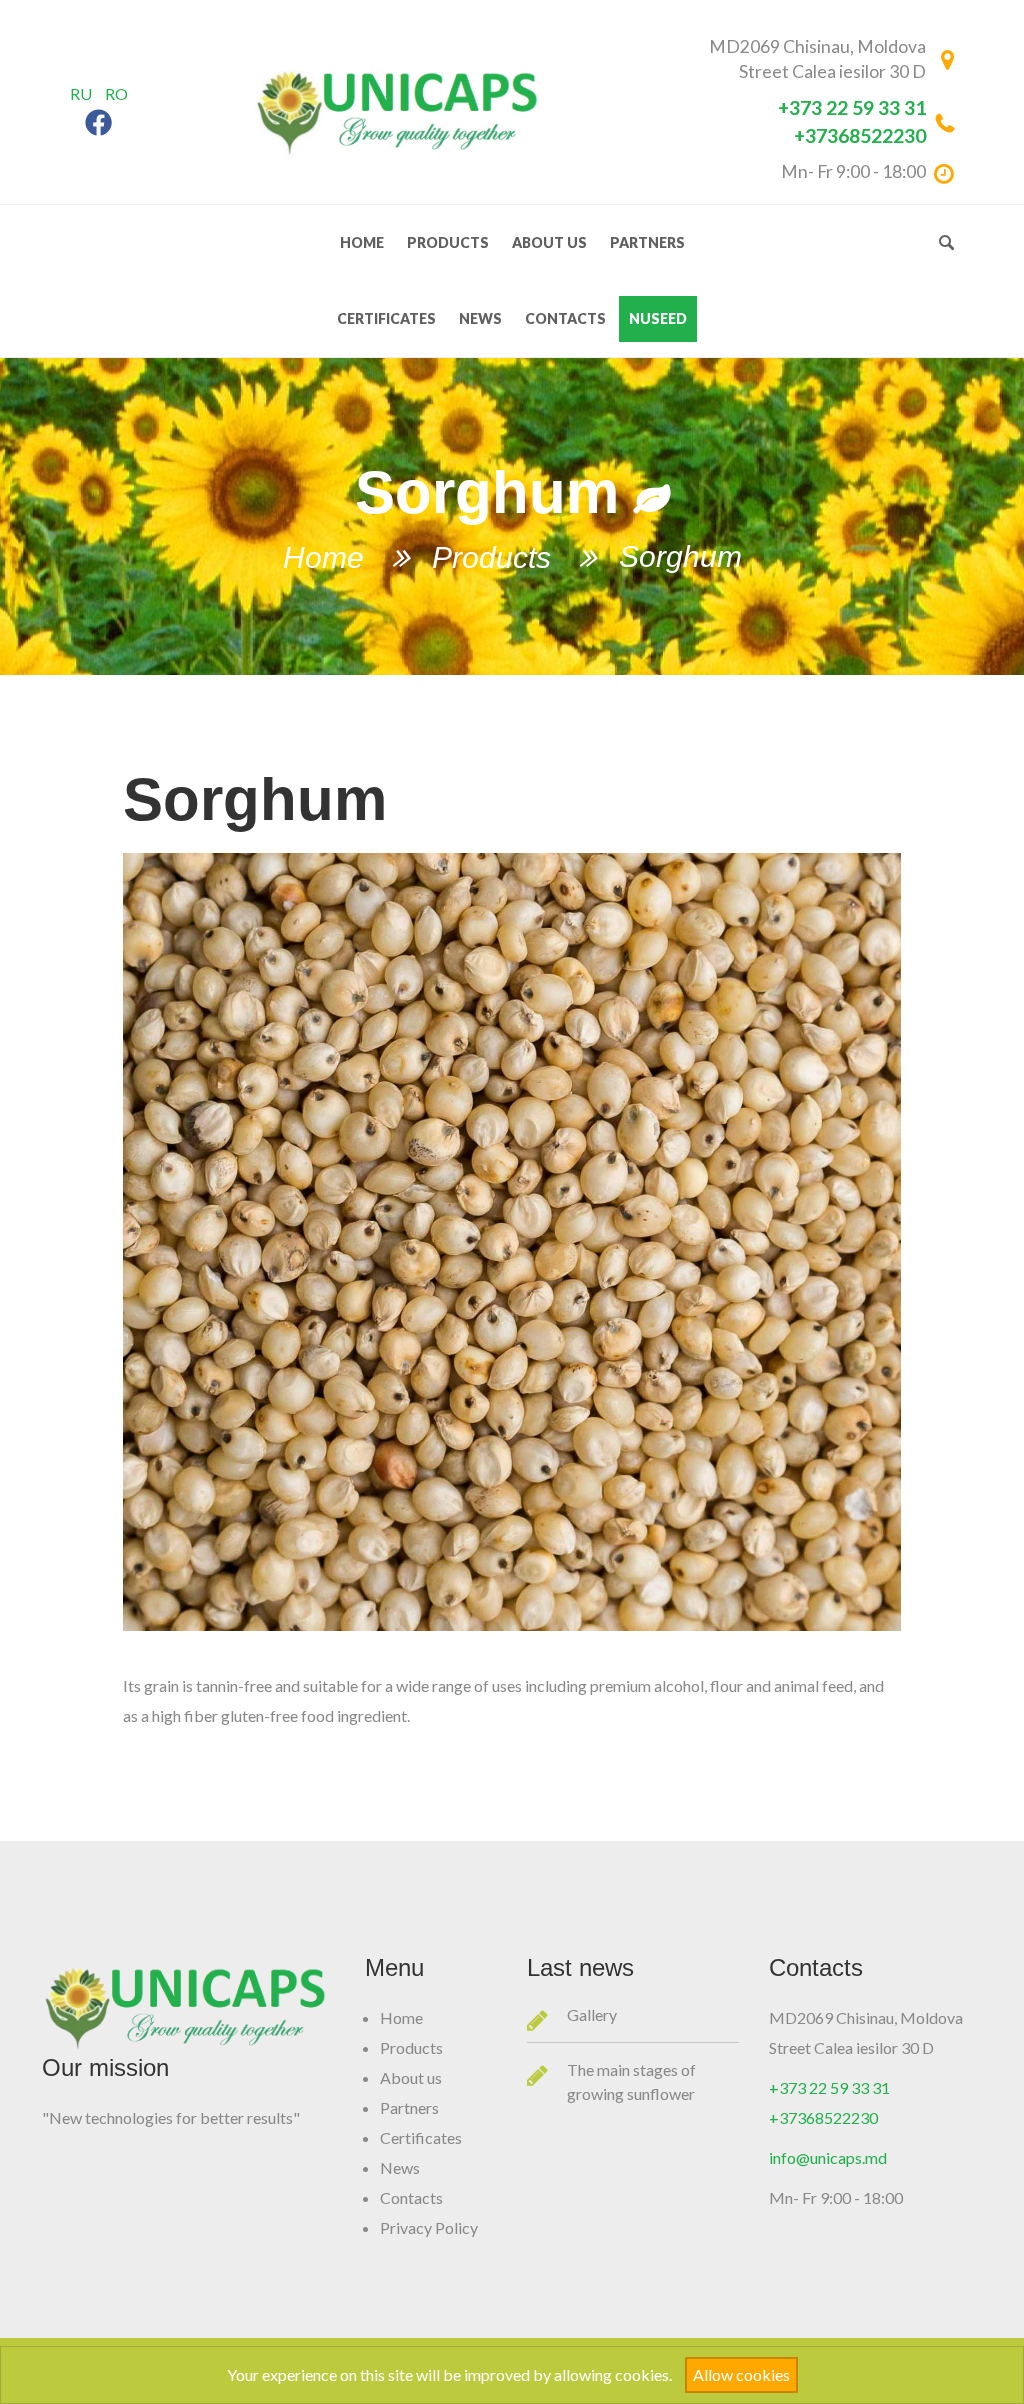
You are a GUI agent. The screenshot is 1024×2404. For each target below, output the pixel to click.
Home (362, 242)
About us (549, 242)
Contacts (565, 318)
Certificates (386, 318)
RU (81, 93)
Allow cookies (741, 2374)
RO (116, 93)
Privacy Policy (429, 2227)
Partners (647, 242)
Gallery (592, 2014)
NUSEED (658, 318)
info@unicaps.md (828, 2157)
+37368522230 (860, 135)
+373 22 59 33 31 (852, 107)
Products (448, 242)
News (480, 318)
